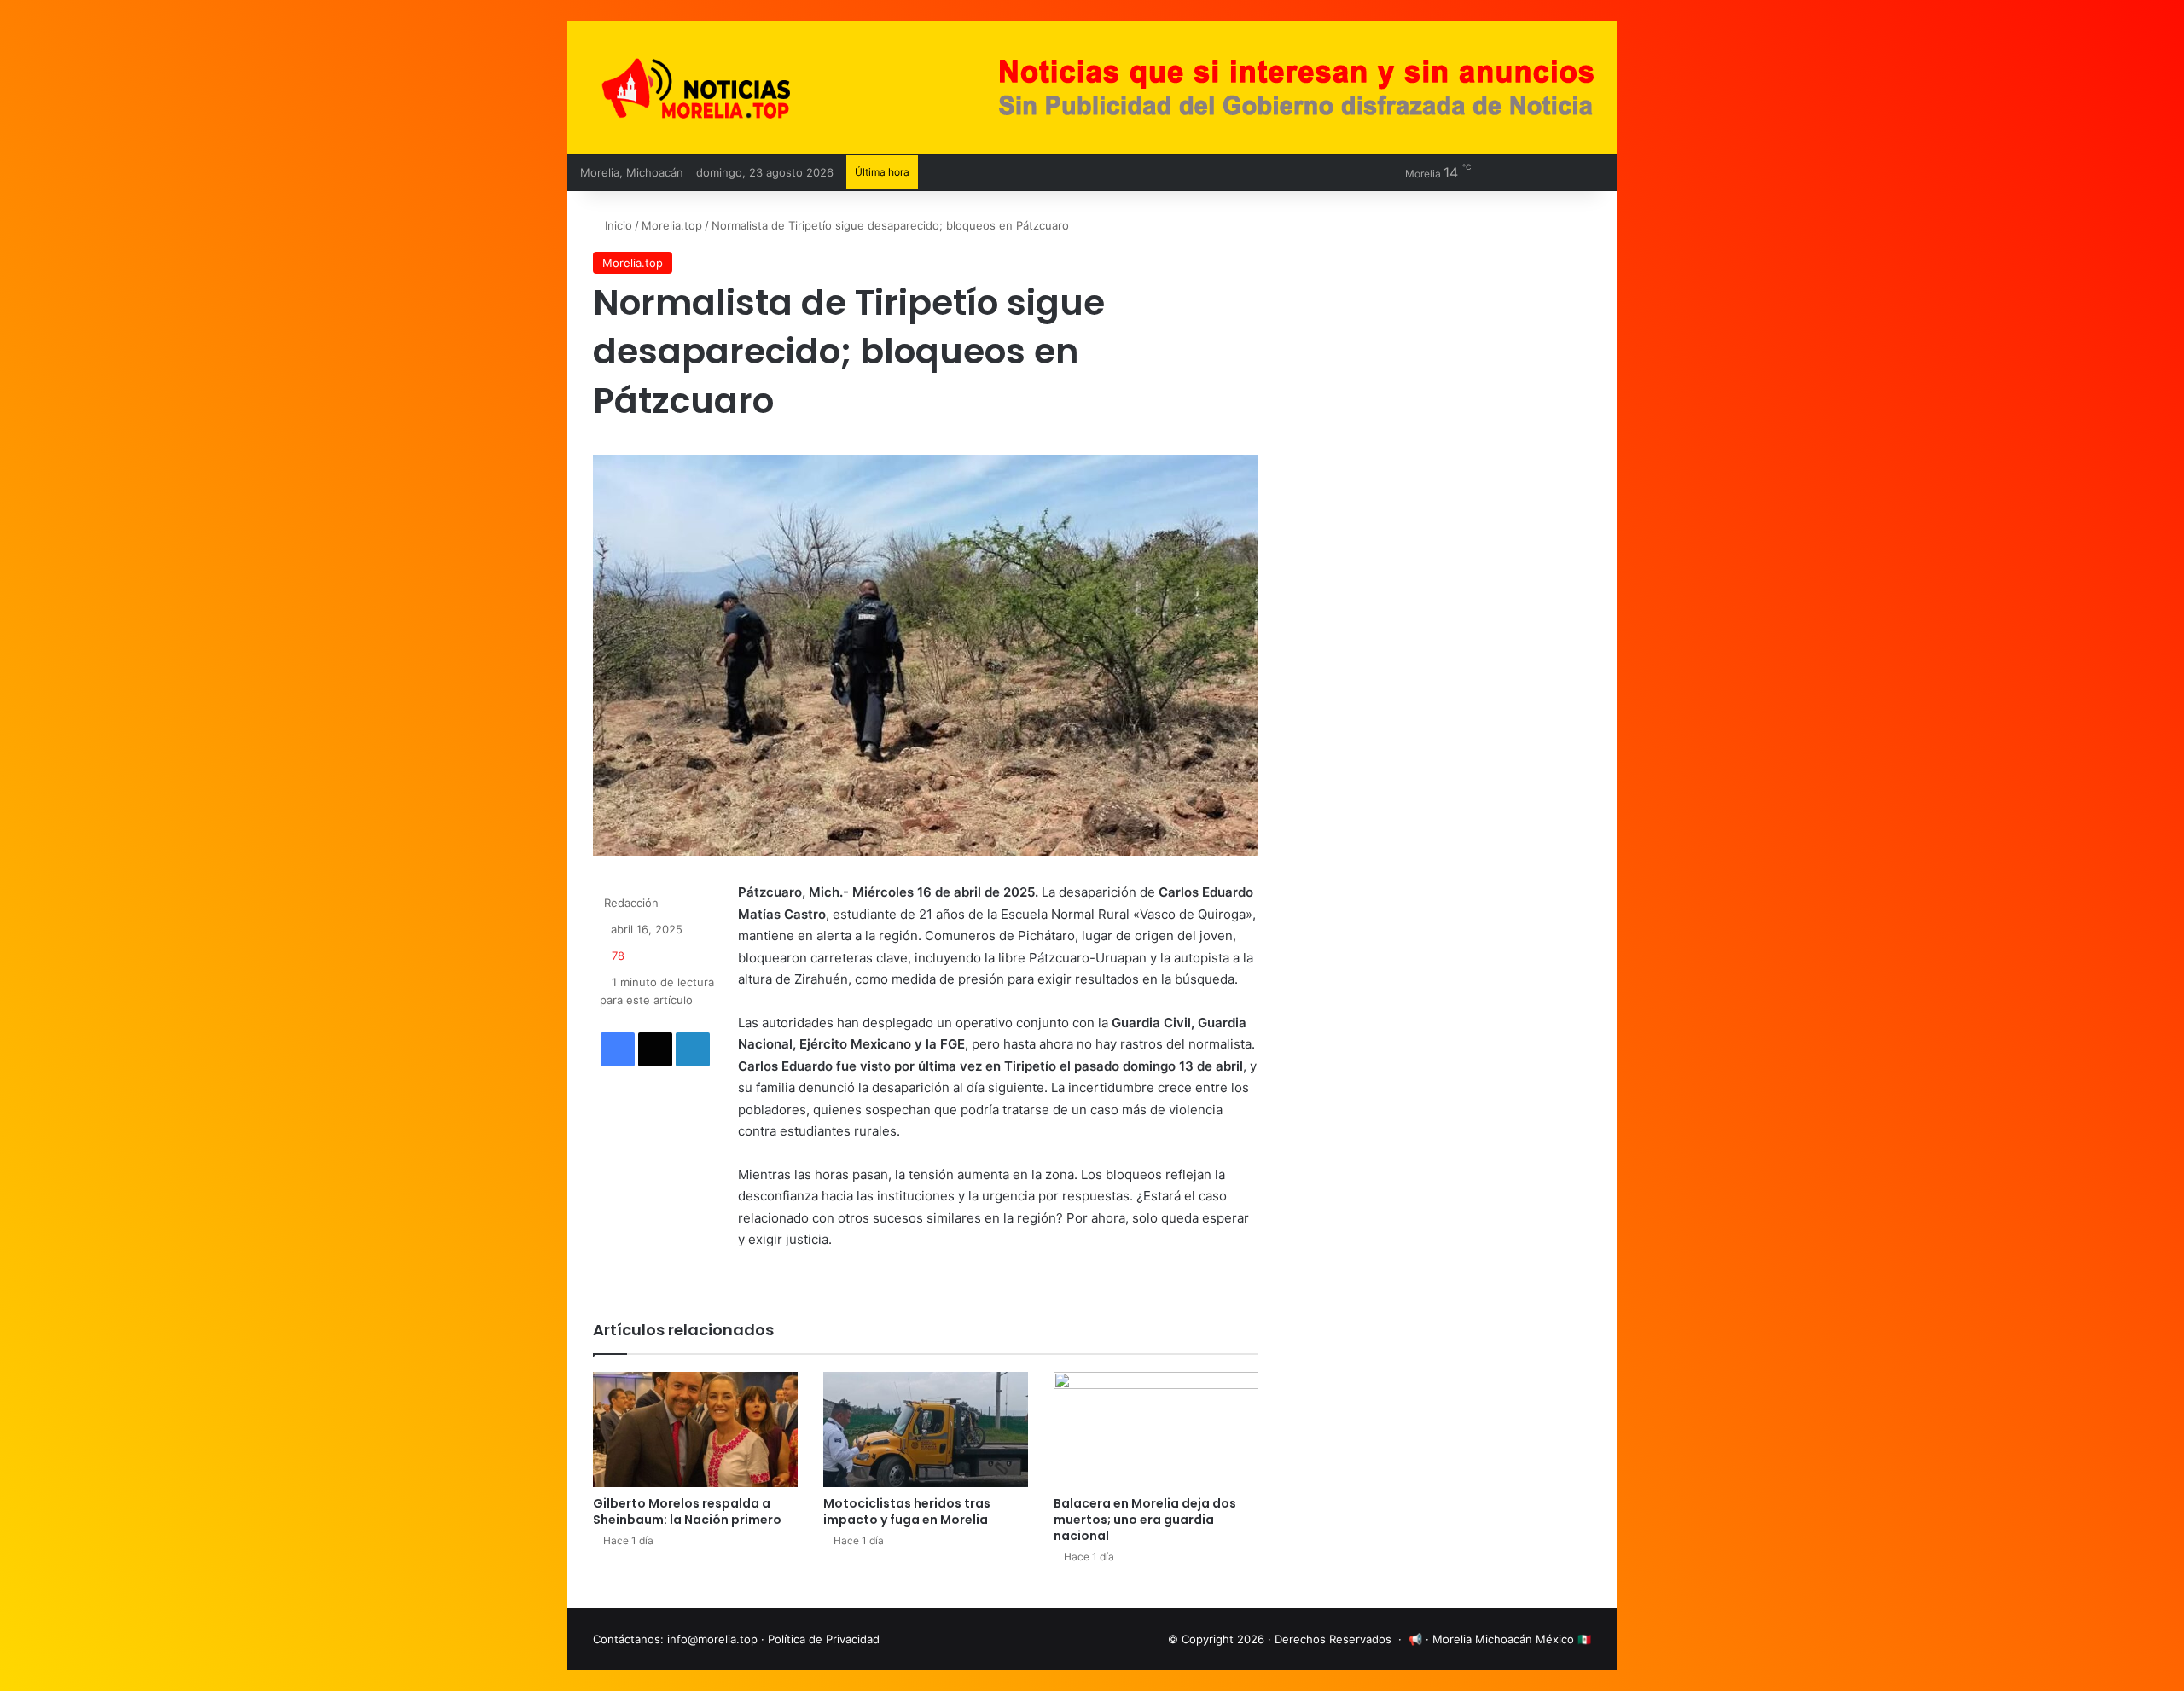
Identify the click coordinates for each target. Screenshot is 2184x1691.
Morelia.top (672, 225)
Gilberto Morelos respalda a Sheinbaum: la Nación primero (687, 1511)
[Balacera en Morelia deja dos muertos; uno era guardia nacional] (1156, 1430)
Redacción (631, 903)
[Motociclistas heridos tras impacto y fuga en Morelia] (926, 1430)
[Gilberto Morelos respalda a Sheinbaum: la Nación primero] (695, 1430)
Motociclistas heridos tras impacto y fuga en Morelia (907, 1511)
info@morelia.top (712, 1639)
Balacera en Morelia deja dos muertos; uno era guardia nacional (1145, 1520)
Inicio (617, 225)
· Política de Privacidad (820, 1639)
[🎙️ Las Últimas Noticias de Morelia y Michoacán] (742, 88)
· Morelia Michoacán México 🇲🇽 (1508, 1639)
